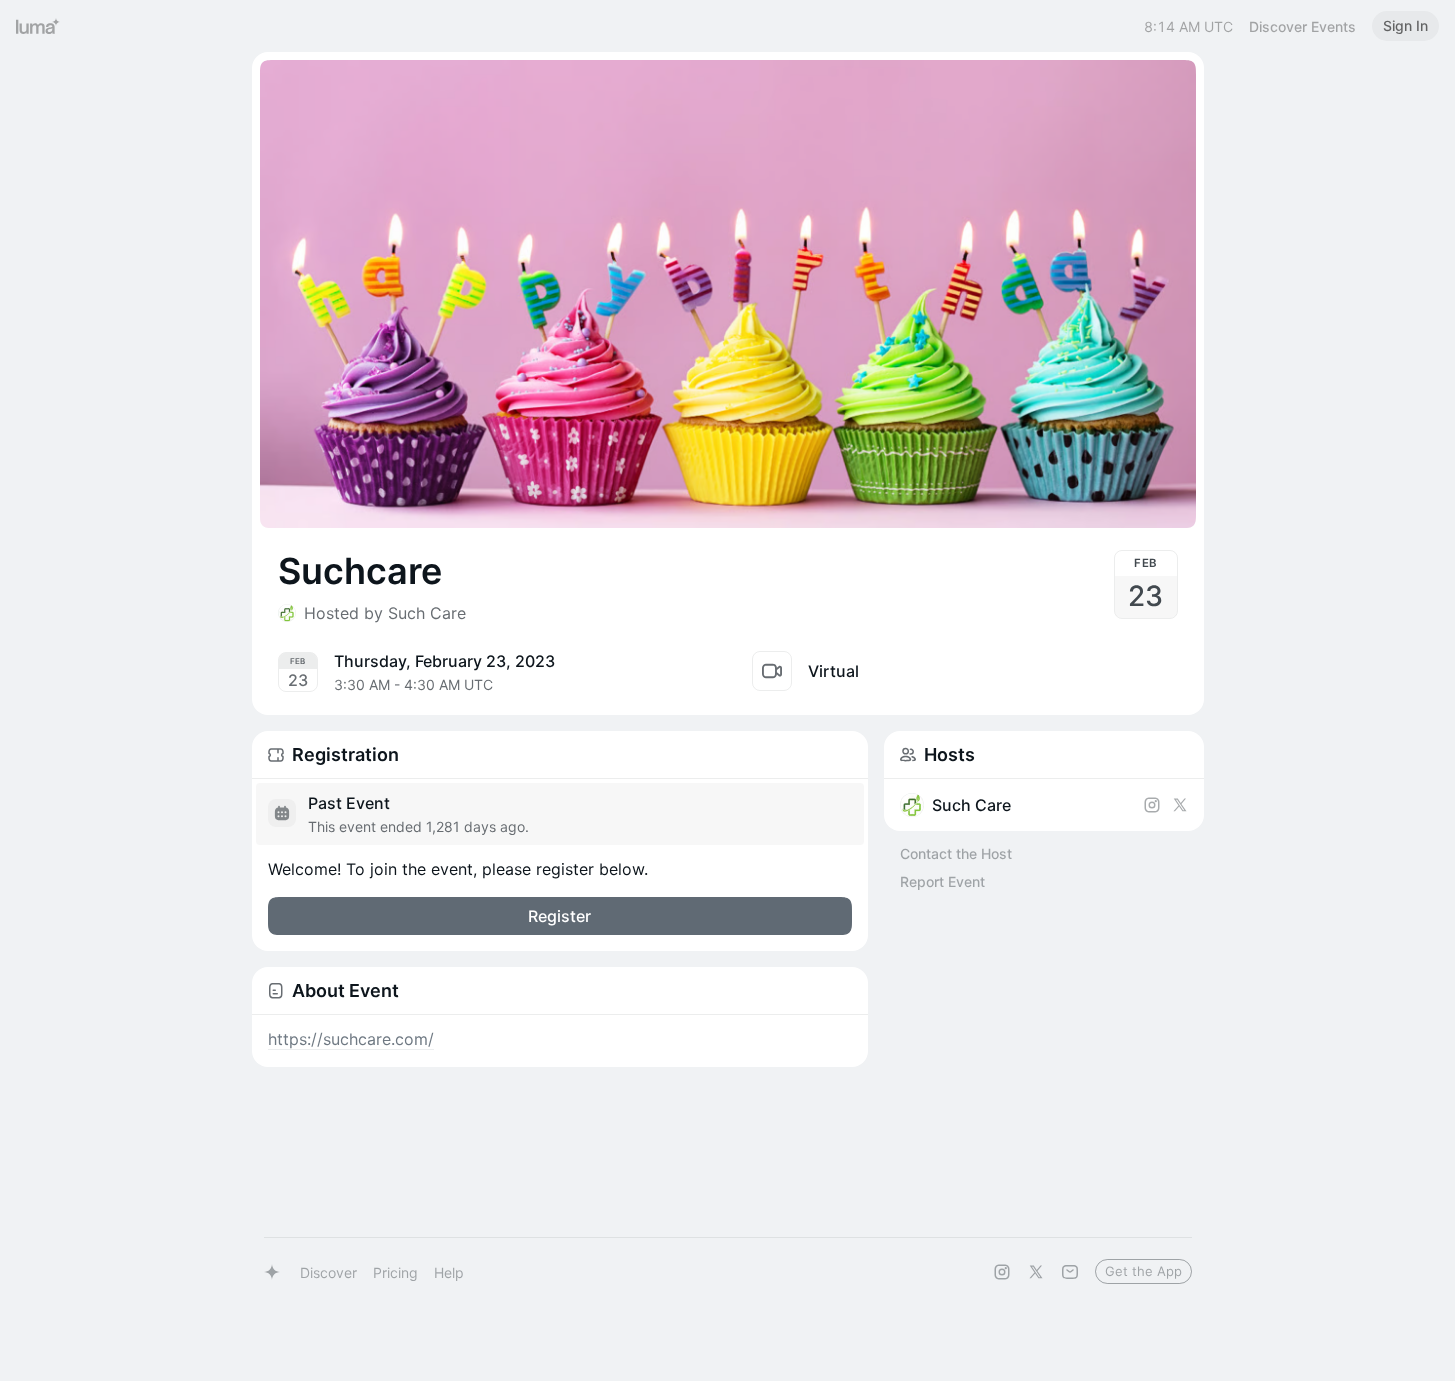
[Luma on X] (1036, 1272)
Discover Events (1302, 26)
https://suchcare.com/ (351, 1039)
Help (449, 1272)
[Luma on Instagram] (1002, 1272)
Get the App (1143, 1271)
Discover (328, 1272)
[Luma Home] (38, 26)
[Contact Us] (1070, 1272)
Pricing (395, 1272)
